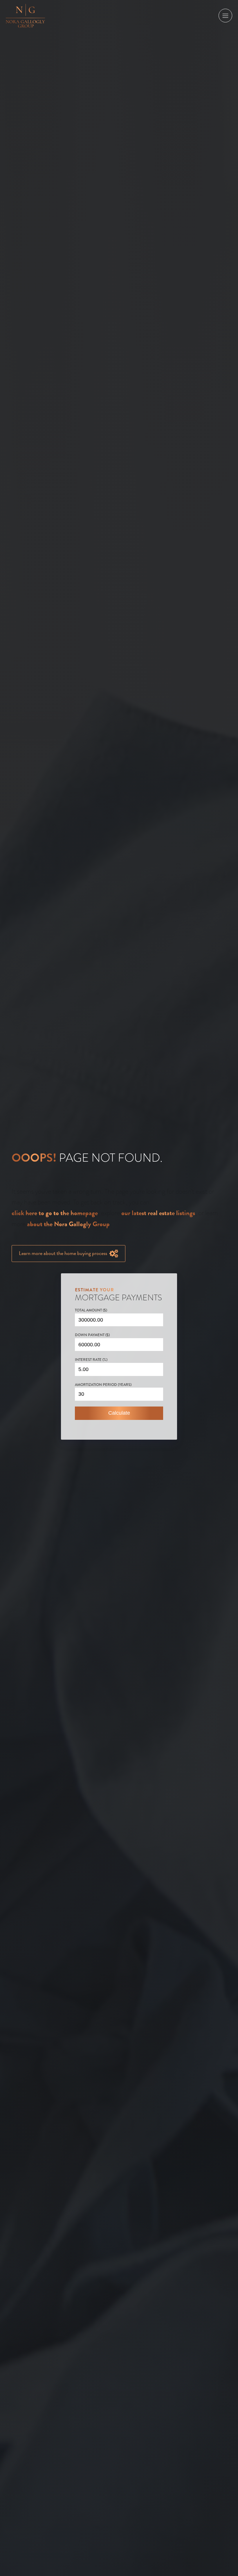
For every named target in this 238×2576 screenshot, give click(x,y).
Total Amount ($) (91, 1310)
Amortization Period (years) (103, 1385)
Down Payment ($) (92, 1335)
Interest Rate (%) (91, 1360)
